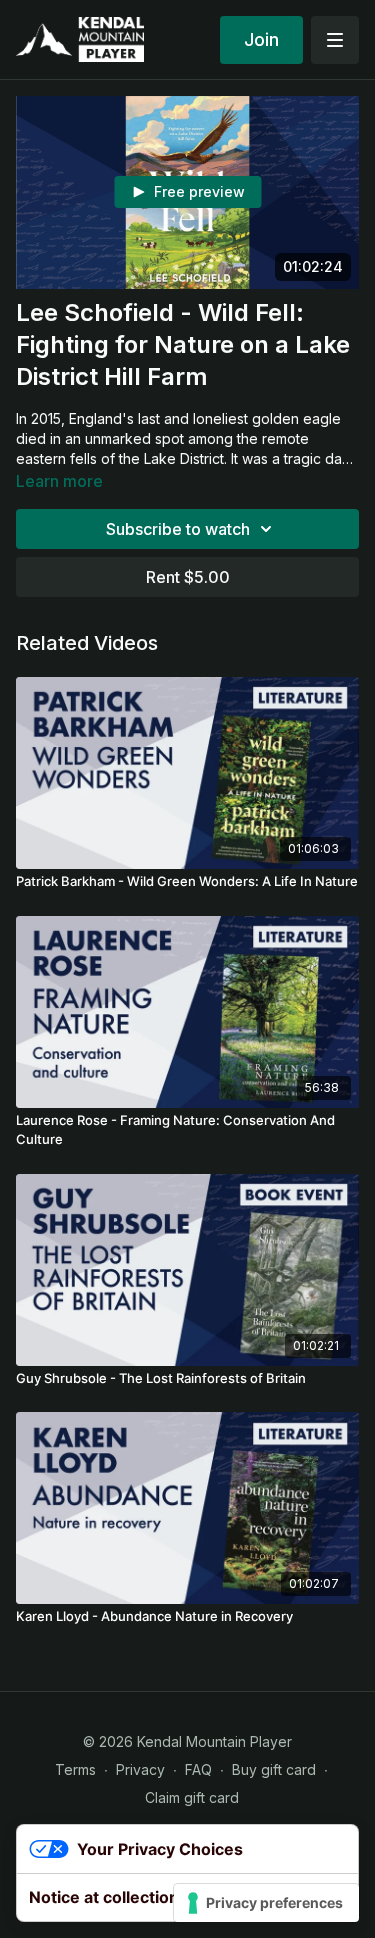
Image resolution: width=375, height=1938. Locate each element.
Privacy (140, 1769)
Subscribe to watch (178, 529)
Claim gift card (192, 1797)
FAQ (198, 1769)
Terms (75, 1769)
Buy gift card (274, 1769)
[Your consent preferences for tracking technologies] (266, 1903)
